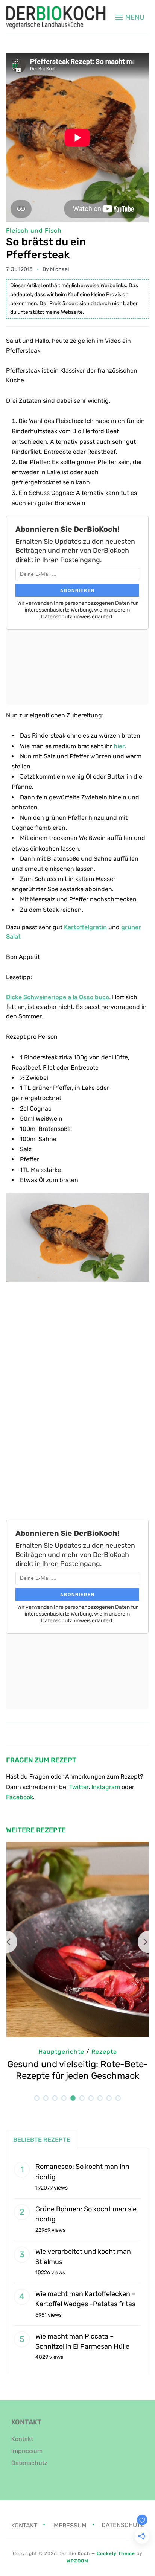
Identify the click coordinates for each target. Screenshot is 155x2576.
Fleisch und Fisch (34, 231)
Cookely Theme (116, 2553)
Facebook (20, 1797)
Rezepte (104, 2052)
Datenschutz (29, 2463)
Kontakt (22, 2439)
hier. (120, 746)
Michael (59, 269)
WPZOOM (77, 2561)
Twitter (79, 1787)
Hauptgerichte (61, 2052)
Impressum (27, 2451)
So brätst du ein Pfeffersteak (46, 248)
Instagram (106, 1787)
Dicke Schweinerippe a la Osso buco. (58, 997)
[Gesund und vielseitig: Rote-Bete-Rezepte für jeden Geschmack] (77, 1847)
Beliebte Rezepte (42, 2140)
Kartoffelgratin (85, 927)
